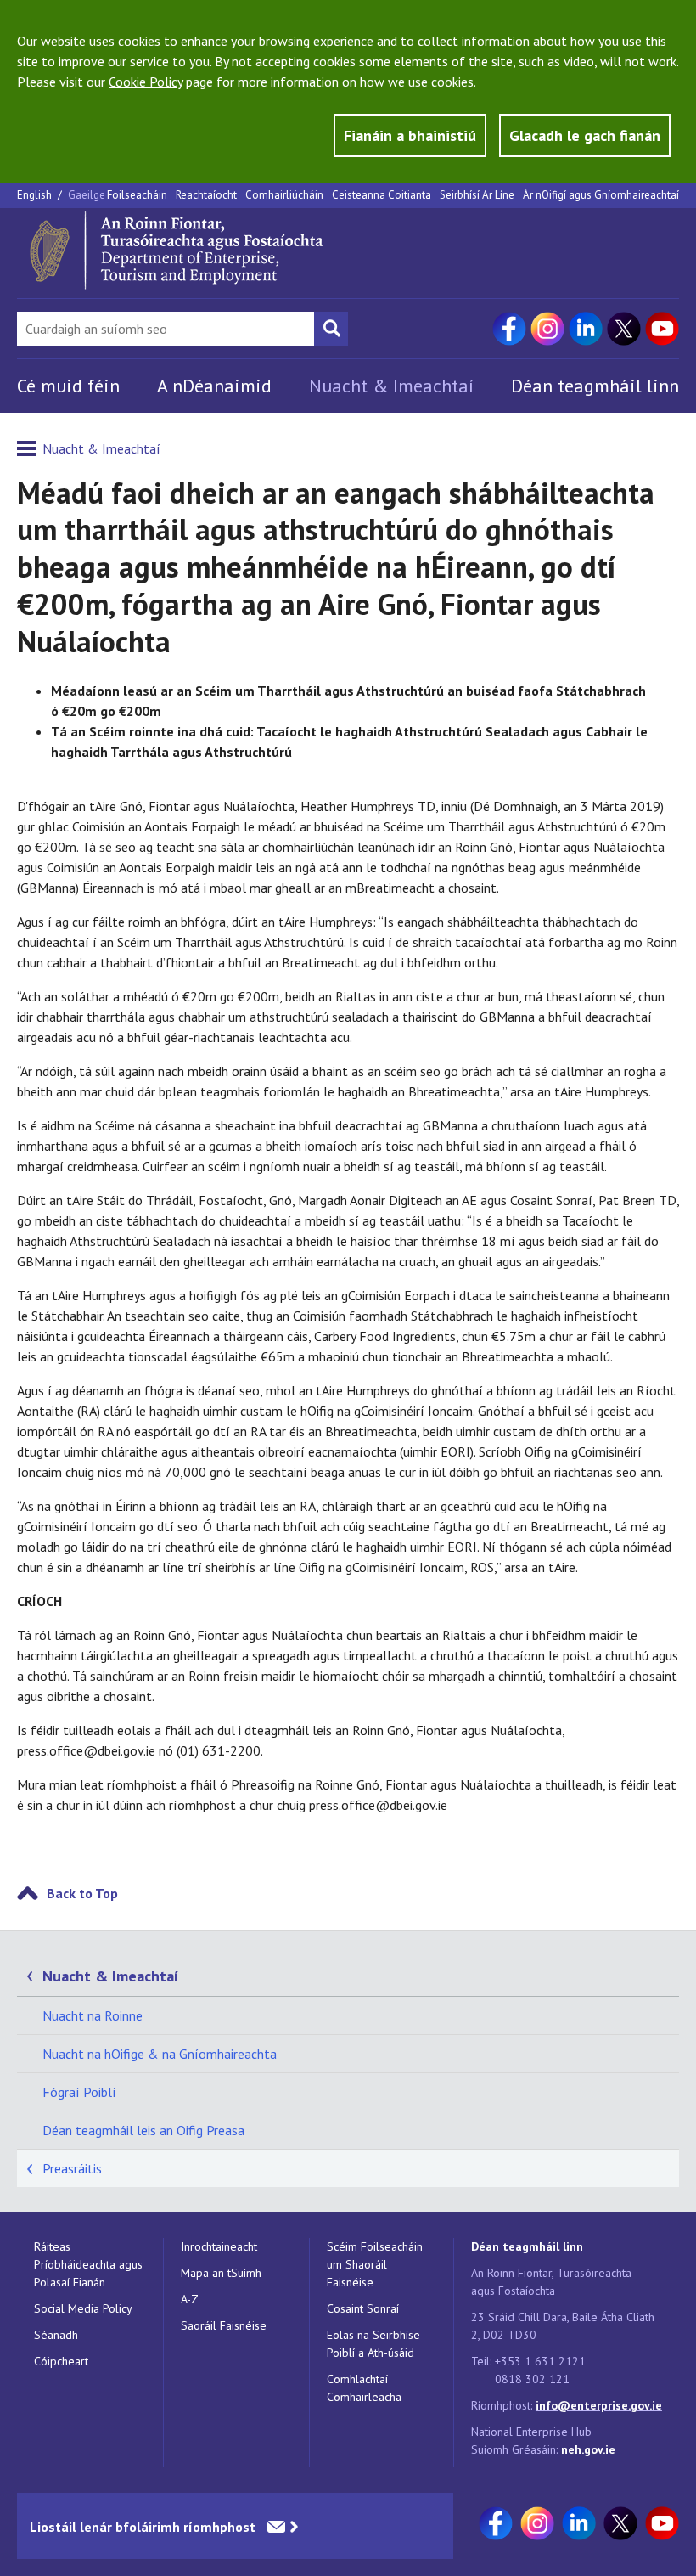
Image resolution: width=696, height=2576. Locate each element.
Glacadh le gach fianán (585, 135)
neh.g (576, 2449)
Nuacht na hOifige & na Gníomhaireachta (160, 2054)
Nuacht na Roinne (93, 2015)
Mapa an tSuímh (221, 2273)
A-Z (190, 2299)
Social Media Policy (83, 2308)
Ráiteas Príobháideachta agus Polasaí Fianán (88, 2264)
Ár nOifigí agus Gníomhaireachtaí (601, 195)
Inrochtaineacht (219, 2246)
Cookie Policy (146, 82)
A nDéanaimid (214, 386)
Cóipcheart (61, 2361)
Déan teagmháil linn (595, 386)
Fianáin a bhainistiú (410, 135)
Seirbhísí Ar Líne (477, 195)
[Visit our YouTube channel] (662, 329)
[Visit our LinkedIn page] (586, 329)
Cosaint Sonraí (363, 2308)
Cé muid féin (68, 386)
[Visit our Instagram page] (547, 329)
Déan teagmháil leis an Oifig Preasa (143, 2130)
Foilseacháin (137, 195)
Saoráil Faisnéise (224, 2325)
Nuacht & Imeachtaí (391, 386)
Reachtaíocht (206, 195)
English (36, 195)
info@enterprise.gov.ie (599, 2405)
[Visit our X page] (624, 329)
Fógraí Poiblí (79, 2092)
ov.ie (603, 2449)
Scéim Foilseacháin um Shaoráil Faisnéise (375, 2264)
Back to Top (82, 1893)
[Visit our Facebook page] (509, 329)
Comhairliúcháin (284, 195)
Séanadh (56, 2335)
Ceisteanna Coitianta (382, 195)
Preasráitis (72, 2168)
